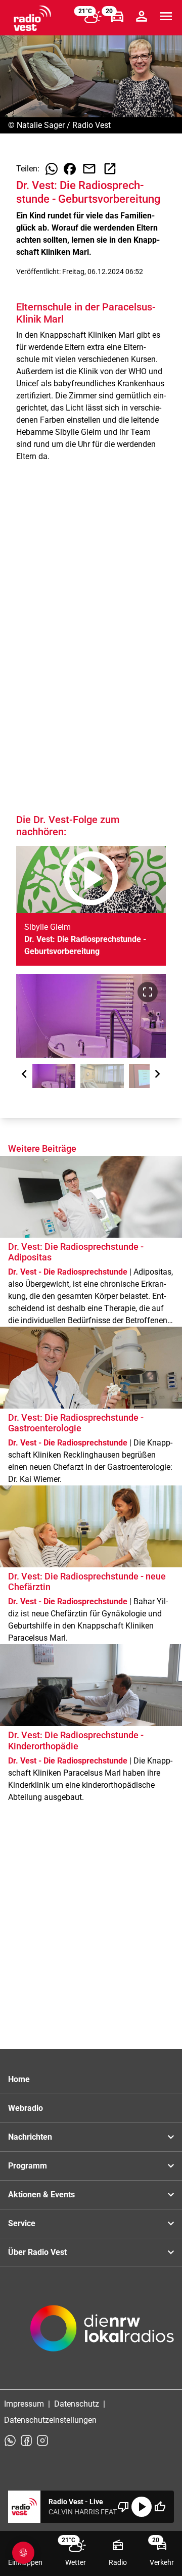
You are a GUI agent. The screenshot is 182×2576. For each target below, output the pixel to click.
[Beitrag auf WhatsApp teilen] (52, 169)
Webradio (26, 2108)
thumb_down (123, 2507)
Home (19, 2079)
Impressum (24, 2404)
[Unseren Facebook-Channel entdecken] (26, 2441)
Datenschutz (77, 2404)
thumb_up (160, 2507)
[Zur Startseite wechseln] (32, 18)
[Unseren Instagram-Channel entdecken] (42, 2441)
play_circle (142, 2507)
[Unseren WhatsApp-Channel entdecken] (10, 2441)
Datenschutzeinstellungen (50, 2420)
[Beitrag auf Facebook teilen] (70, 169)
